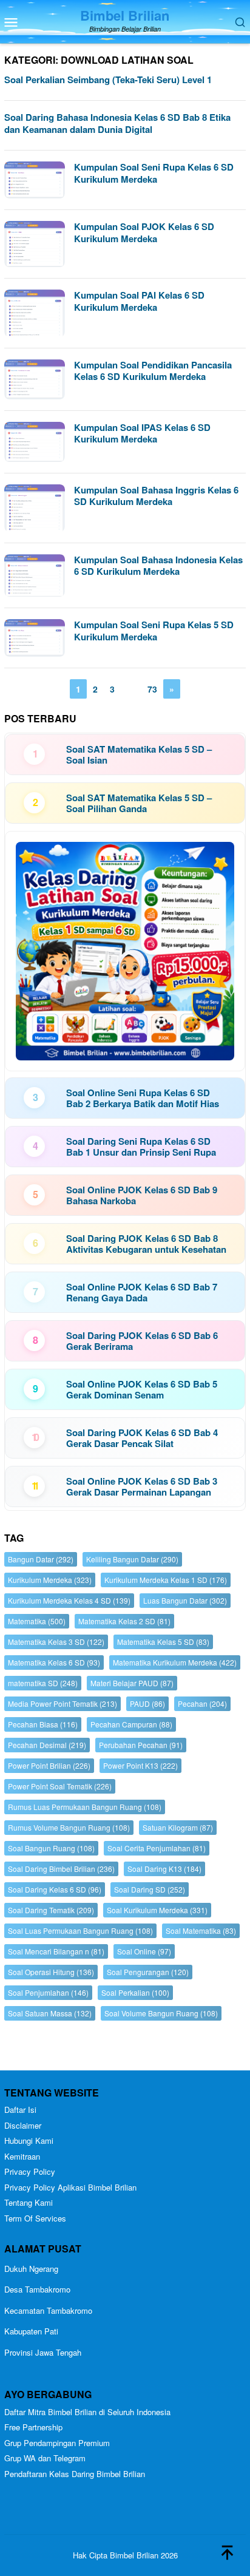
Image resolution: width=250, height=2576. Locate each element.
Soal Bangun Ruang (51, 1848)
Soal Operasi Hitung (51, 1972)
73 (152, 689)
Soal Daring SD (150, 1889)
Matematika (37, 1621)
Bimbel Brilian (125, 15)
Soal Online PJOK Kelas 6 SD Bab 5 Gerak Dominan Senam (142, 1389)
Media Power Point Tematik (62, 1703)
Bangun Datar (41, 1559)
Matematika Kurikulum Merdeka (175, 1662)
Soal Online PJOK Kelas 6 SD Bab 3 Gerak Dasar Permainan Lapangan (142, 1486)
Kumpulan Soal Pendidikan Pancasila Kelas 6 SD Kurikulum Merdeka (153, 371)
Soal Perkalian (135, 1992)
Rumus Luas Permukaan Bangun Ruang (85, 1807)
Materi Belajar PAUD (132, 1683)
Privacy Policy (30, 2171)
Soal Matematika (201, 1930)
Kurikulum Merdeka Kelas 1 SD (166, 1580)
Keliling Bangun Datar (132, 1559)
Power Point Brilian (49, 1765)
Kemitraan (22, 2156)
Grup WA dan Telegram (45, 2458)
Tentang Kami (29, 2202)
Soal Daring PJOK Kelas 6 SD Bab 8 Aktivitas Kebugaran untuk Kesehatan (146, 1244)
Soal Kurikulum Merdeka (157, 1910)
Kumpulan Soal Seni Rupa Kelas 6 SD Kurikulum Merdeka (154, 173)
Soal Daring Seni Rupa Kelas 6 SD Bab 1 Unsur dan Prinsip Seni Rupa (141, 1147)
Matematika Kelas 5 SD (163, 1642)
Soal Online (144, 1951)
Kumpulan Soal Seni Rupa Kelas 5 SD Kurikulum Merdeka (154, 631)
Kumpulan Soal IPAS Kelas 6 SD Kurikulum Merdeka (142, 433)
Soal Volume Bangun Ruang (161, 2013)
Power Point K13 (140, 1765)
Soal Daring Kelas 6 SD (55, 1889)
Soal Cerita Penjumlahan (157, 1848)
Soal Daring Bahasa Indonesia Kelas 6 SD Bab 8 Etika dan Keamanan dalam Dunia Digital (117, 123)
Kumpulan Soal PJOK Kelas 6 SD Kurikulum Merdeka (144, 232)
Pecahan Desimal (47, 1745)
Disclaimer (23, 2125)
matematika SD (43, 1683)
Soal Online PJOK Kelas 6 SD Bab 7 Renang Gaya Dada (142, 1292)
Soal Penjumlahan (48, 1992)
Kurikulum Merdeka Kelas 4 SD (69, 1600)
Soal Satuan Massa (50, 2013)
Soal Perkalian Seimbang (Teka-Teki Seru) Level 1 (108, 80)
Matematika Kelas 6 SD (54, 1662)
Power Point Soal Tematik (60, 1786)
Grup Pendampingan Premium (57, 2443)
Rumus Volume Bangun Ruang (69, 1827)
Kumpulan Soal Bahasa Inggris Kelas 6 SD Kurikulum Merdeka (156, 496)
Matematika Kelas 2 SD (124, 1621)
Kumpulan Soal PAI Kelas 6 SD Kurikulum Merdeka (139, 301)
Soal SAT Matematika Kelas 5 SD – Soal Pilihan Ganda (139, 803)
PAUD (147, 1703)
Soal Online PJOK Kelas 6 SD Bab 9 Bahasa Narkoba (142, 1195)
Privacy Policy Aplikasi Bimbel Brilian (70, 2187)
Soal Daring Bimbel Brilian (61, 1869)
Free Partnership (33, 2427)
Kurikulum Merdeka (50, 1580)
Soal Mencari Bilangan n (56, 1951)
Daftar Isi (20, 2110)
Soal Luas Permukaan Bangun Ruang (80, 1930)
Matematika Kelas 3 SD (56, 1642)
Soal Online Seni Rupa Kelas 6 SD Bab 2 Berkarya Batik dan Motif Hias (143, 1098)
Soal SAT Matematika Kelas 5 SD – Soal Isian (139, 754)
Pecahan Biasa (43, 1724)
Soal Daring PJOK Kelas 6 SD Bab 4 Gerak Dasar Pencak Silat (142, 1438)
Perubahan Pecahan (141, 1745)
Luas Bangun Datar (185, 1600)
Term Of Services (35, 2218)
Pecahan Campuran (131, 1724)
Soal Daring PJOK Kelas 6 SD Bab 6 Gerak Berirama (142, 1341)
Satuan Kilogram (178, 1827)
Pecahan (202, 1703)
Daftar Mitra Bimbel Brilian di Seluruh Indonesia (87, 2412)
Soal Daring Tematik (51, 1910)
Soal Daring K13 (164, 1869)
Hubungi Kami (29, 2140)
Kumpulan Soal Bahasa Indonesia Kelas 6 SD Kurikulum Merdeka (158, 566)
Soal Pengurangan (148, 1972)
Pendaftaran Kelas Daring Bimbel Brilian (75, 2474)
